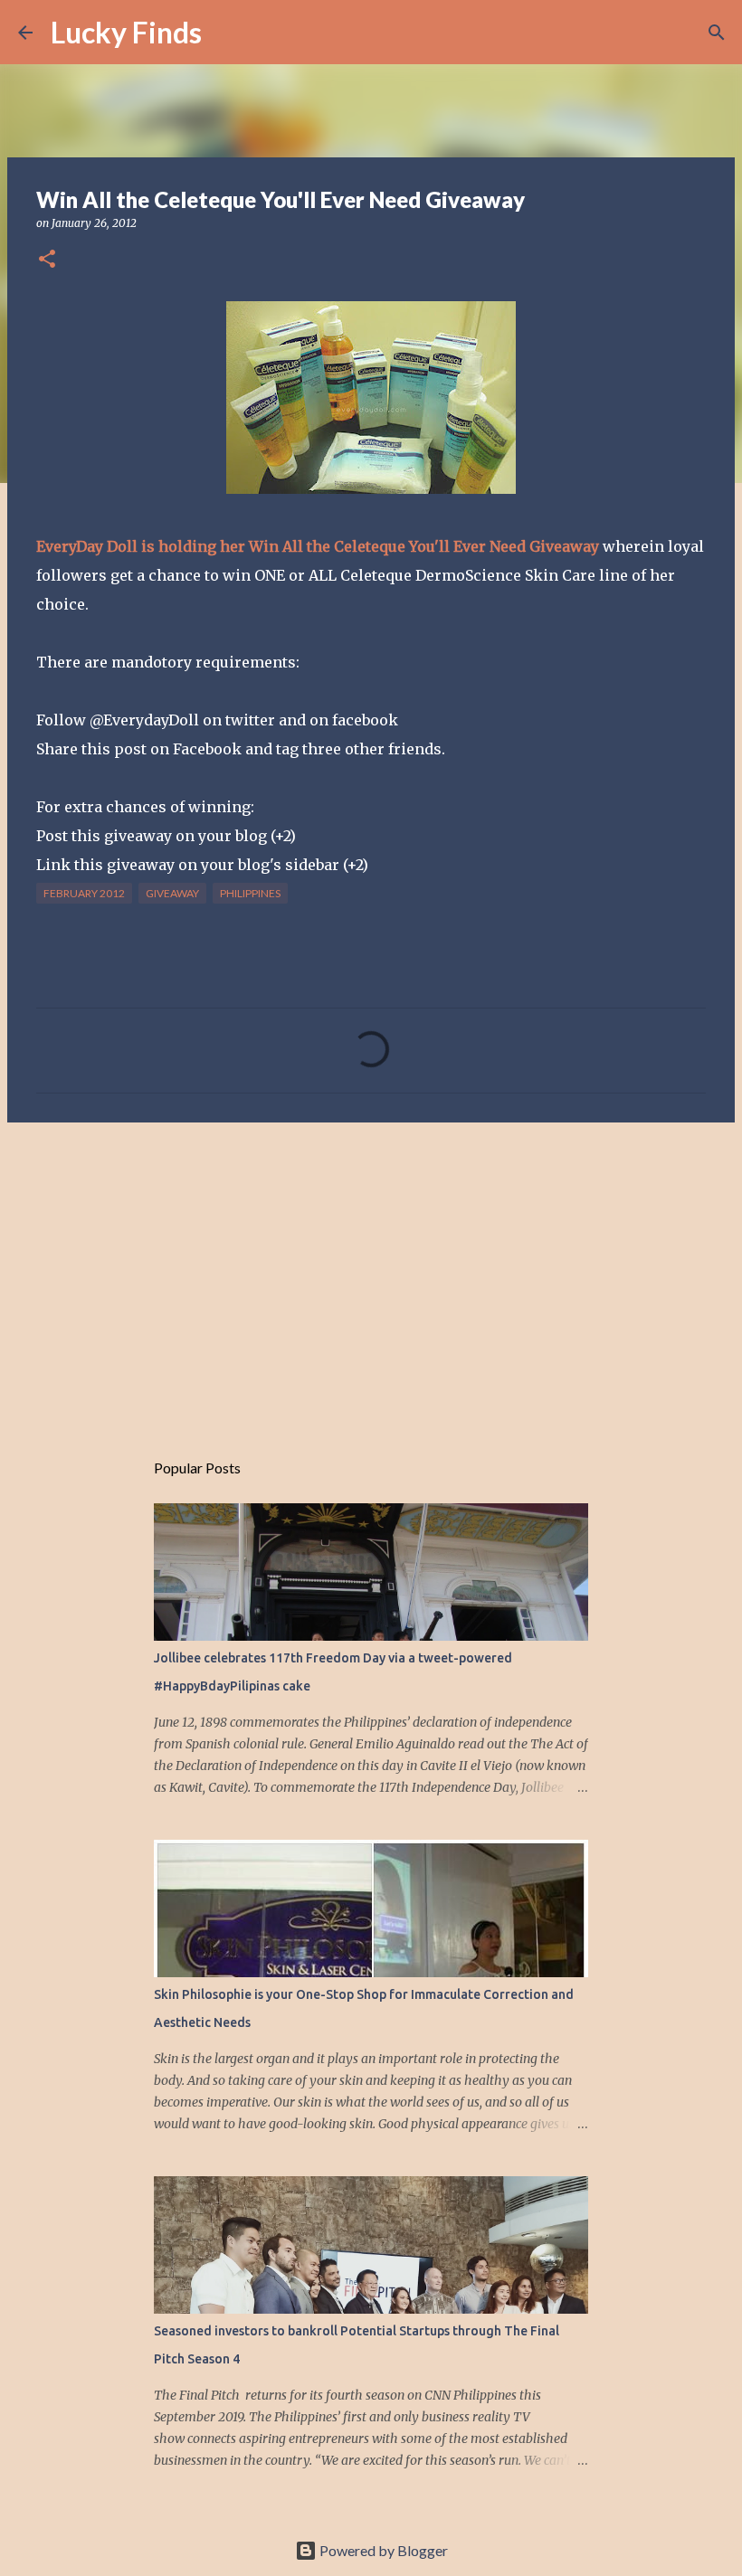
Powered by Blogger (382, 2550)
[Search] (227, 33)
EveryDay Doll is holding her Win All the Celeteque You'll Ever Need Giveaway (318, 546)
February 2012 (84, 893)
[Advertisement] (371, 1276)
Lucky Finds (126, 32)
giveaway (172, 893)
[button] (47, 260)
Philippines (250, 893)
